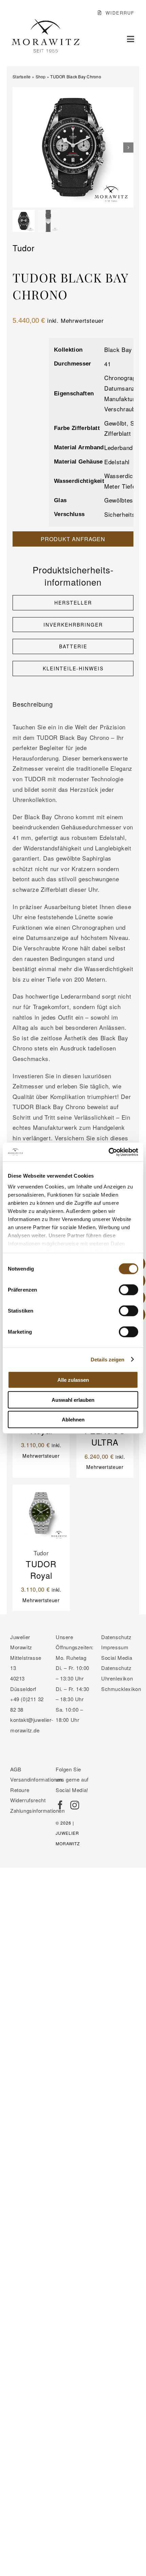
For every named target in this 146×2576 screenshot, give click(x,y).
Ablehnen (73, 1420)
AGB (16, 1769)
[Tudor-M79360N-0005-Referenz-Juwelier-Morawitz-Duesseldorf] (73, 148)
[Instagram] (75, 1805)
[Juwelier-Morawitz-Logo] (45, 22)
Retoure (20, 1790)
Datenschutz (116, 1637)
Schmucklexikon (121, 1689)
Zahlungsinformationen (38, 1811)
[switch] (129, 1290)
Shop (41, 76)
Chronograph (122, 378)
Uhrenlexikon (117, 1678)
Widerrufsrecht (28, 1800)
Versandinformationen (36, 1779)
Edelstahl (117, 462)
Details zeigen (107, 1359)
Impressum (115, 1647)
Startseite (22, 76)
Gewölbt (115, 423)
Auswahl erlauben (73, 1400)
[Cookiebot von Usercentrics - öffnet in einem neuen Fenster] (108, 1152)
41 (107, 364)
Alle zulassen (73, 1380)
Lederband (118, 447)
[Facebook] (60, 1805)
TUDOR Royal (41, 1569)
